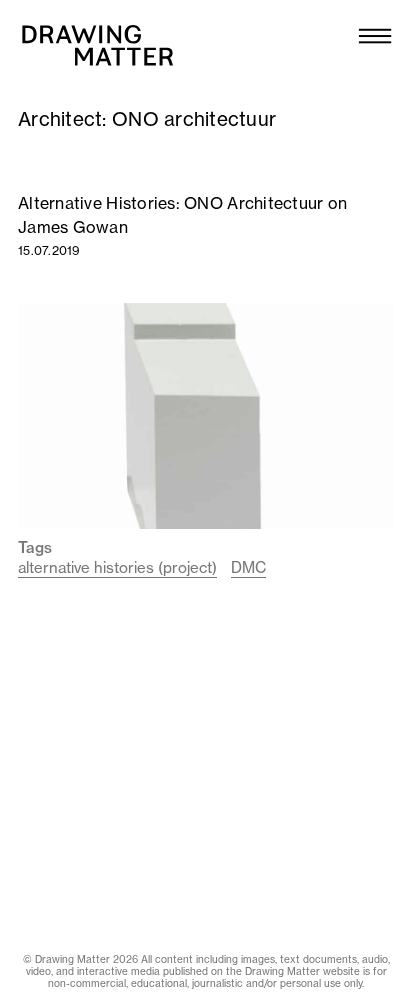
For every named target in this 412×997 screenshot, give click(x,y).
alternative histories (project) (117, 567)
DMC (248, 567)
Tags (35, 548)
